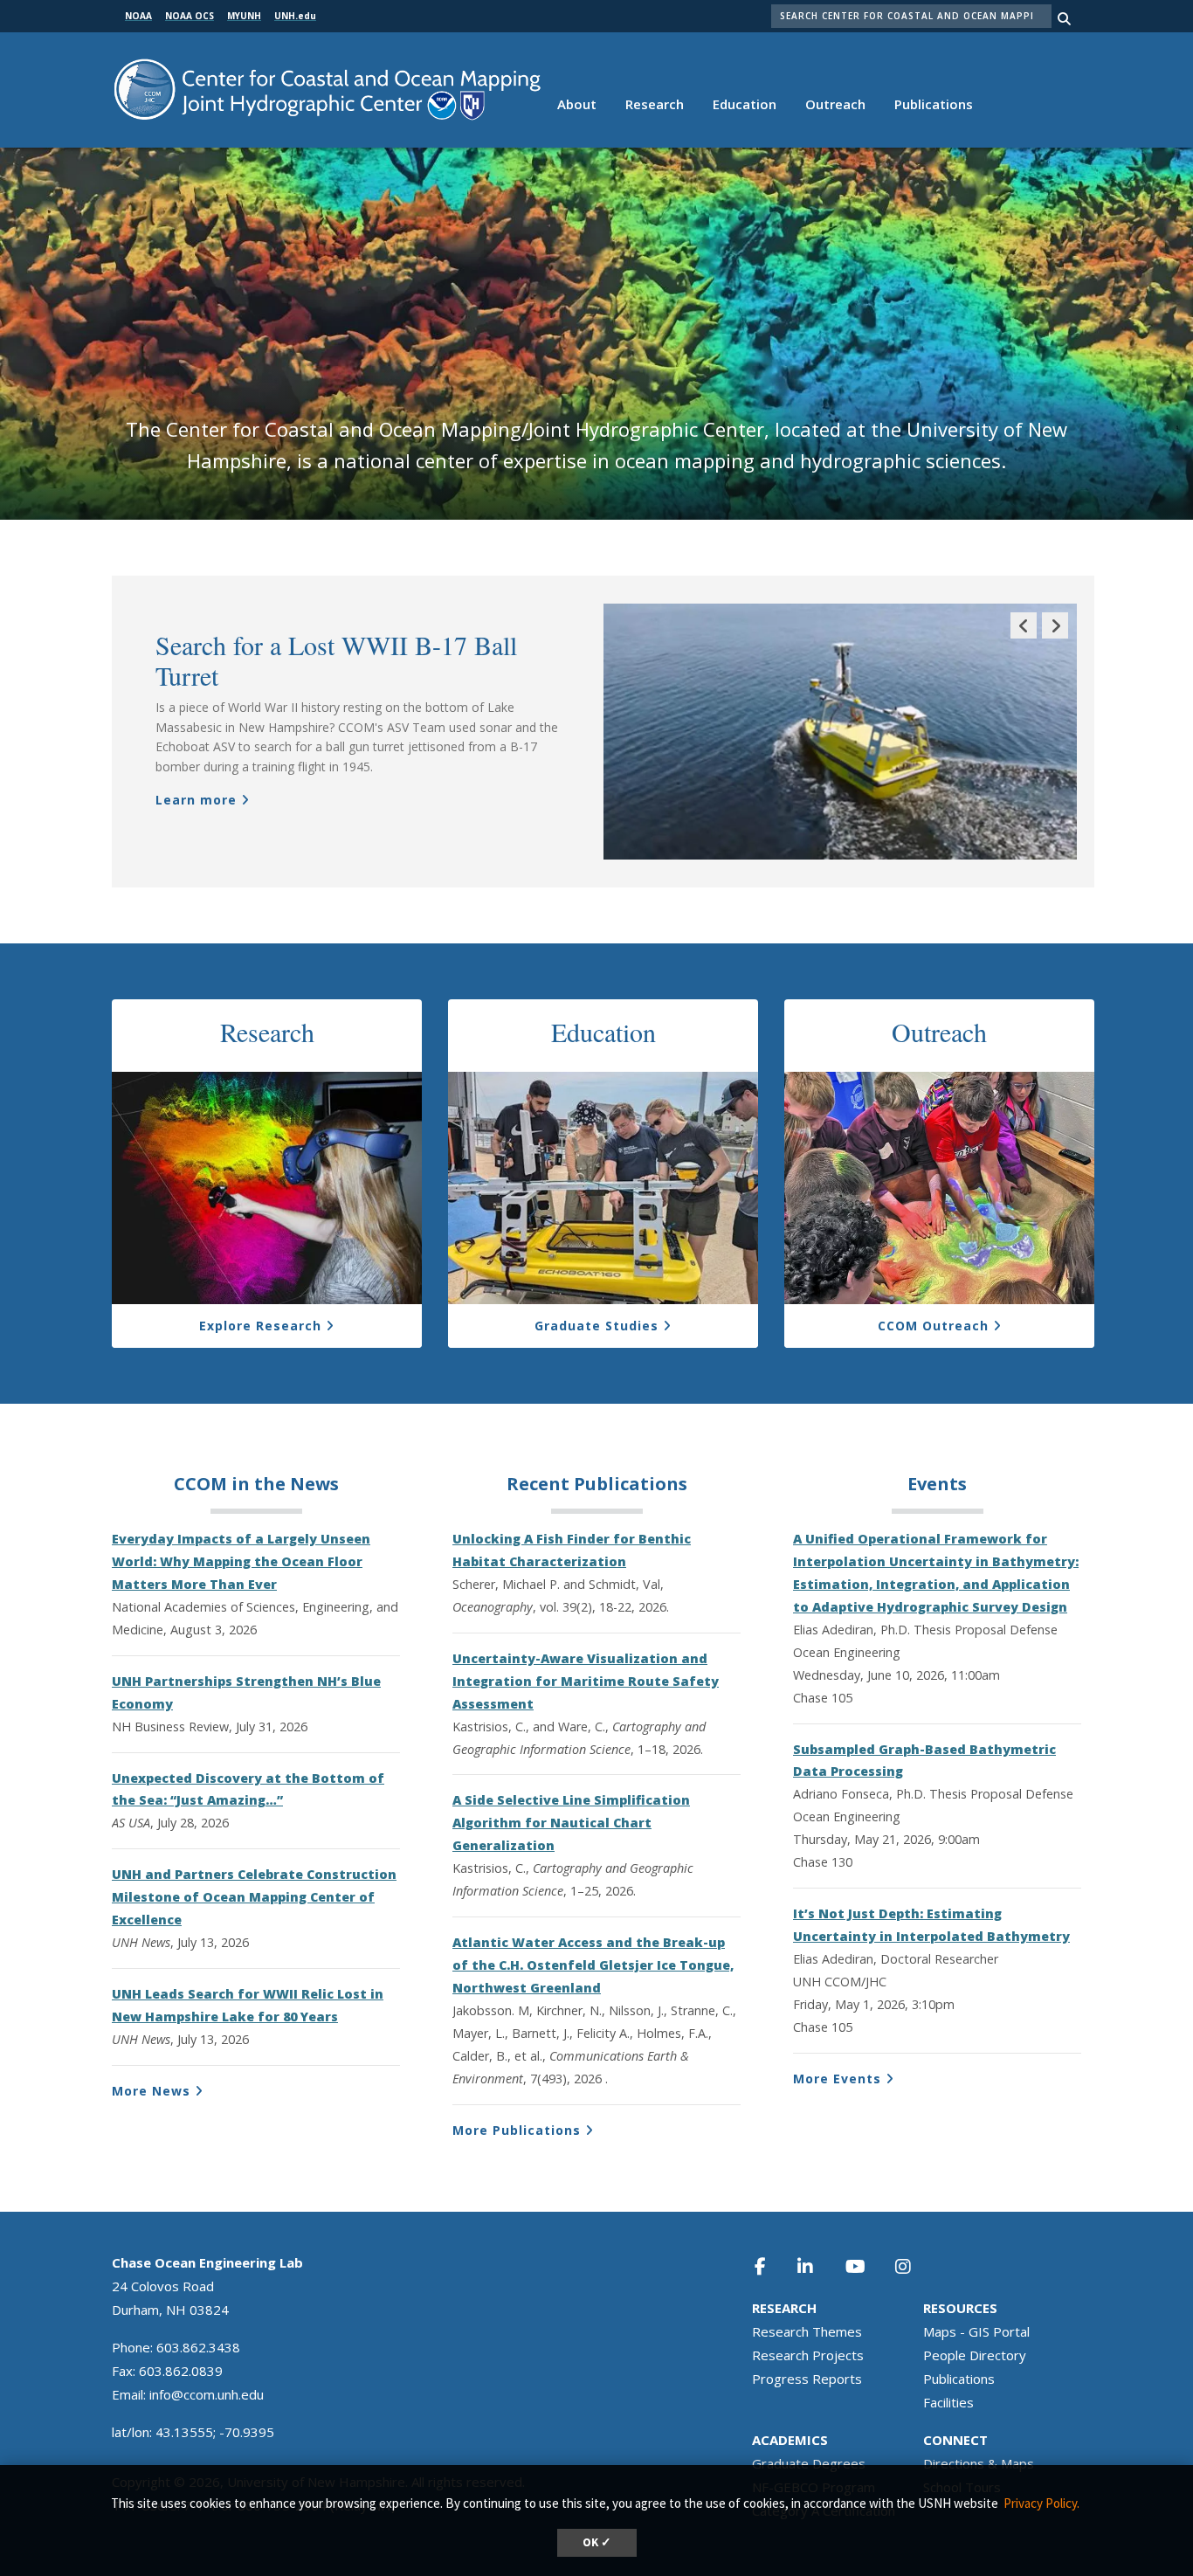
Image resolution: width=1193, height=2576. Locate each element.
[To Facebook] (772, 2266)
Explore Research (260, 1326)
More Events (837, 2079)
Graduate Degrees (809, 2463)
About (577, 104)
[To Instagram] (914, 2266)
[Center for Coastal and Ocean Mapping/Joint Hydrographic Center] (327, 88)
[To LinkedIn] (817, 2266)
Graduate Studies (596, 1326)
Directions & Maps (979, 2463)
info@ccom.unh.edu (207, 2394)
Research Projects (808, 2355)
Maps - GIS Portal (976, 2331)
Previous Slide (1024, 638)
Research (655, 104)
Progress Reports (807, 2379)
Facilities (948, 2402)
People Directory (975, 2355)
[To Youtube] (865, 2266)
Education (745, 104)
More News (151, 2091)
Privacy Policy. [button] (1041, 2503)
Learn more (196, 800)
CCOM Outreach (933, 1326)
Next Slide (1055, 638)
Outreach (835, 104)
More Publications (517, 2130)
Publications (934, 104)
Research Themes (807, 2331)
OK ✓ (597, 2542)
